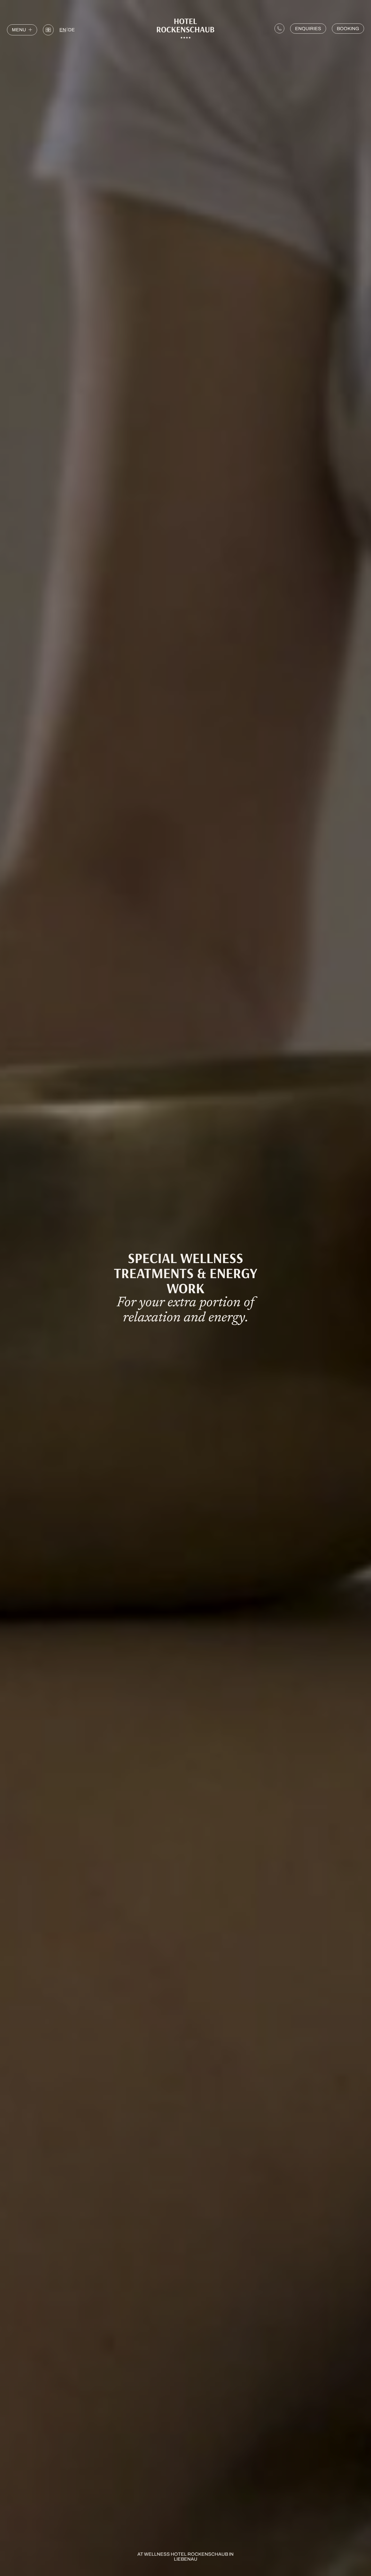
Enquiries (308, 29)
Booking (348, 29)
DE (71, 30)
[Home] (185, 29)
